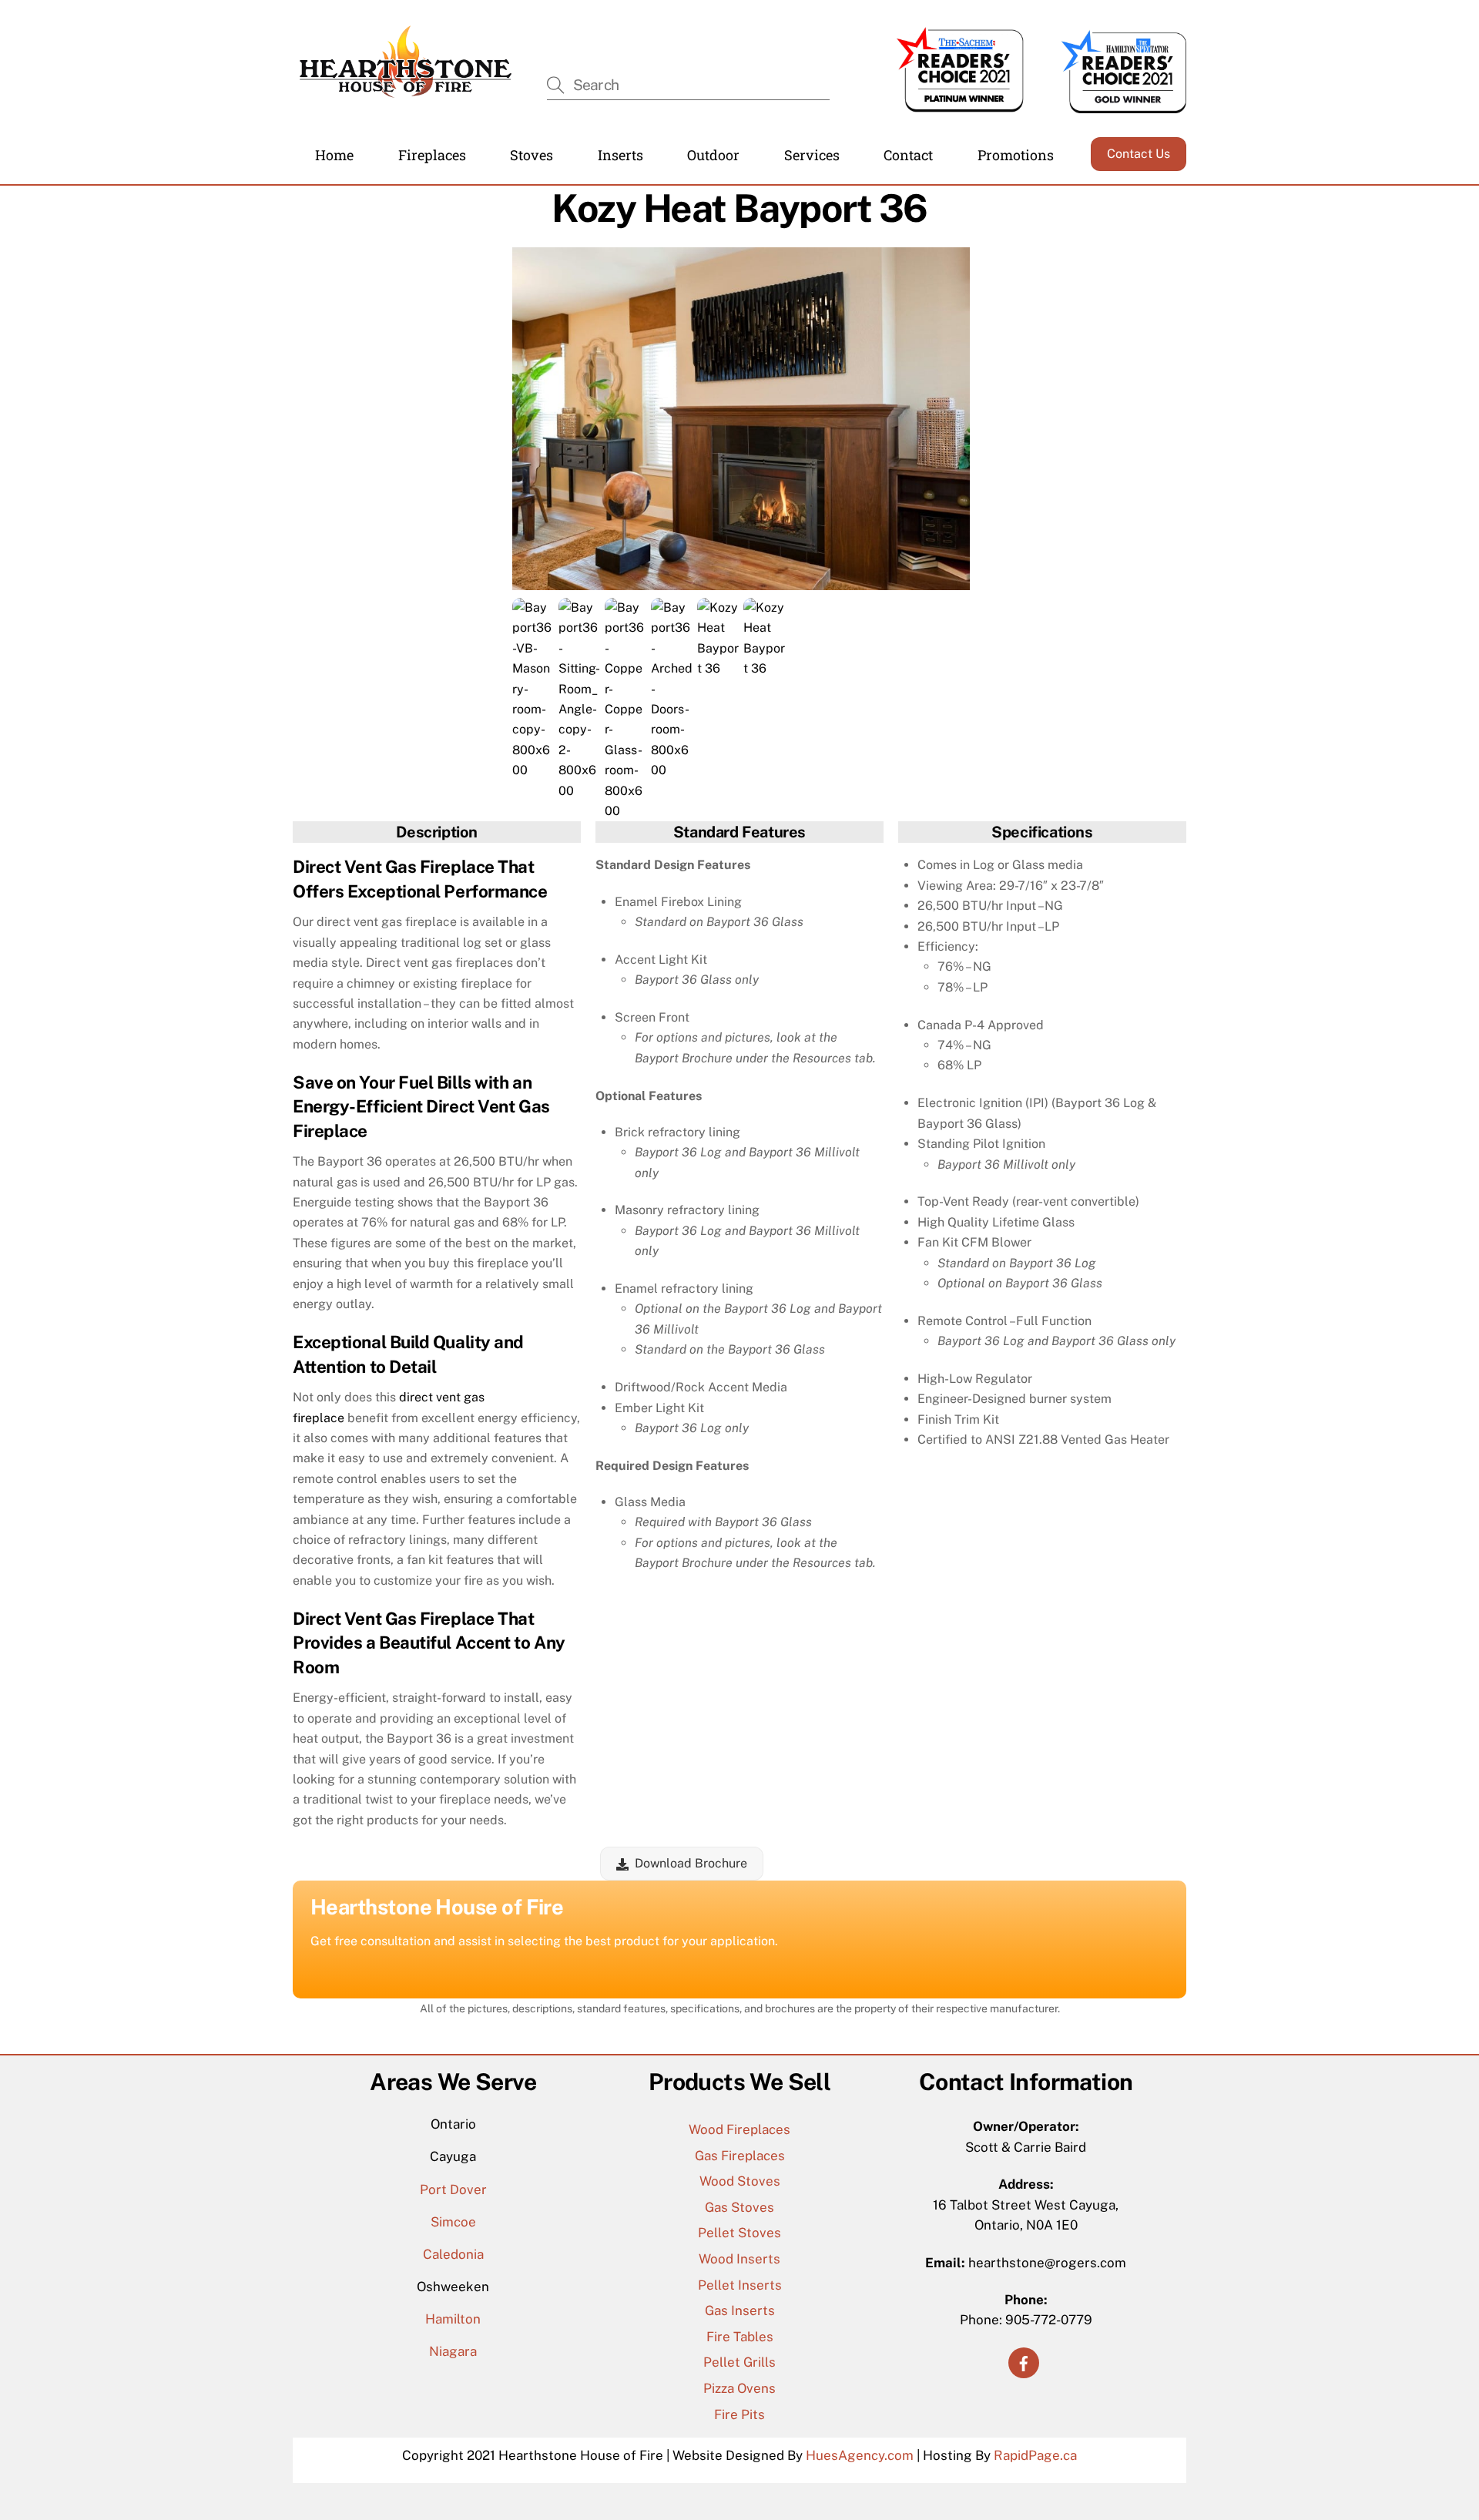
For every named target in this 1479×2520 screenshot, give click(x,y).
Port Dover (453, 2189)
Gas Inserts (740, 2310)
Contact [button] (908, 155)
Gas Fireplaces (740, 2156)
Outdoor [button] (713, 155)
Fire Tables (740, 2337)
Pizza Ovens (739, 2388)
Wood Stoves (740, 2181)
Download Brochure (691, 1863)
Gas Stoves (739, 2207)
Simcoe (453, 2222)
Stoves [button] (532, 155)
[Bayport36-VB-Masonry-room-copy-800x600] (533, 770)
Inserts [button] (620, 155)
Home (334, 155)
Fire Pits (739, 2414)
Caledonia (453, 2254)
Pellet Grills (739, 2362)
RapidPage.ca (1035, 2455)
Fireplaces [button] (432, 155)
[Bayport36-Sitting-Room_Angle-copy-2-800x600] (580, 791)
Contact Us (1139, 154)
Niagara (453, 2351)
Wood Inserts (739, 2259)
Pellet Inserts (740, 2285)
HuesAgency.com (860, 2455)
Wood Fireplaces (739, 2129)
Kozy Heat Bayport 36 (739, 208)
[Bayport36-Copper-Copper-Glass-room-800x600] (626, 811)
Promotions (1016, 155)
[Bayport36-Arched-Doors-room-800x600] (672, 770)
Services (812, 155)
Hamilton (453, 2319)
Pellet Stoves (739, 2233)
